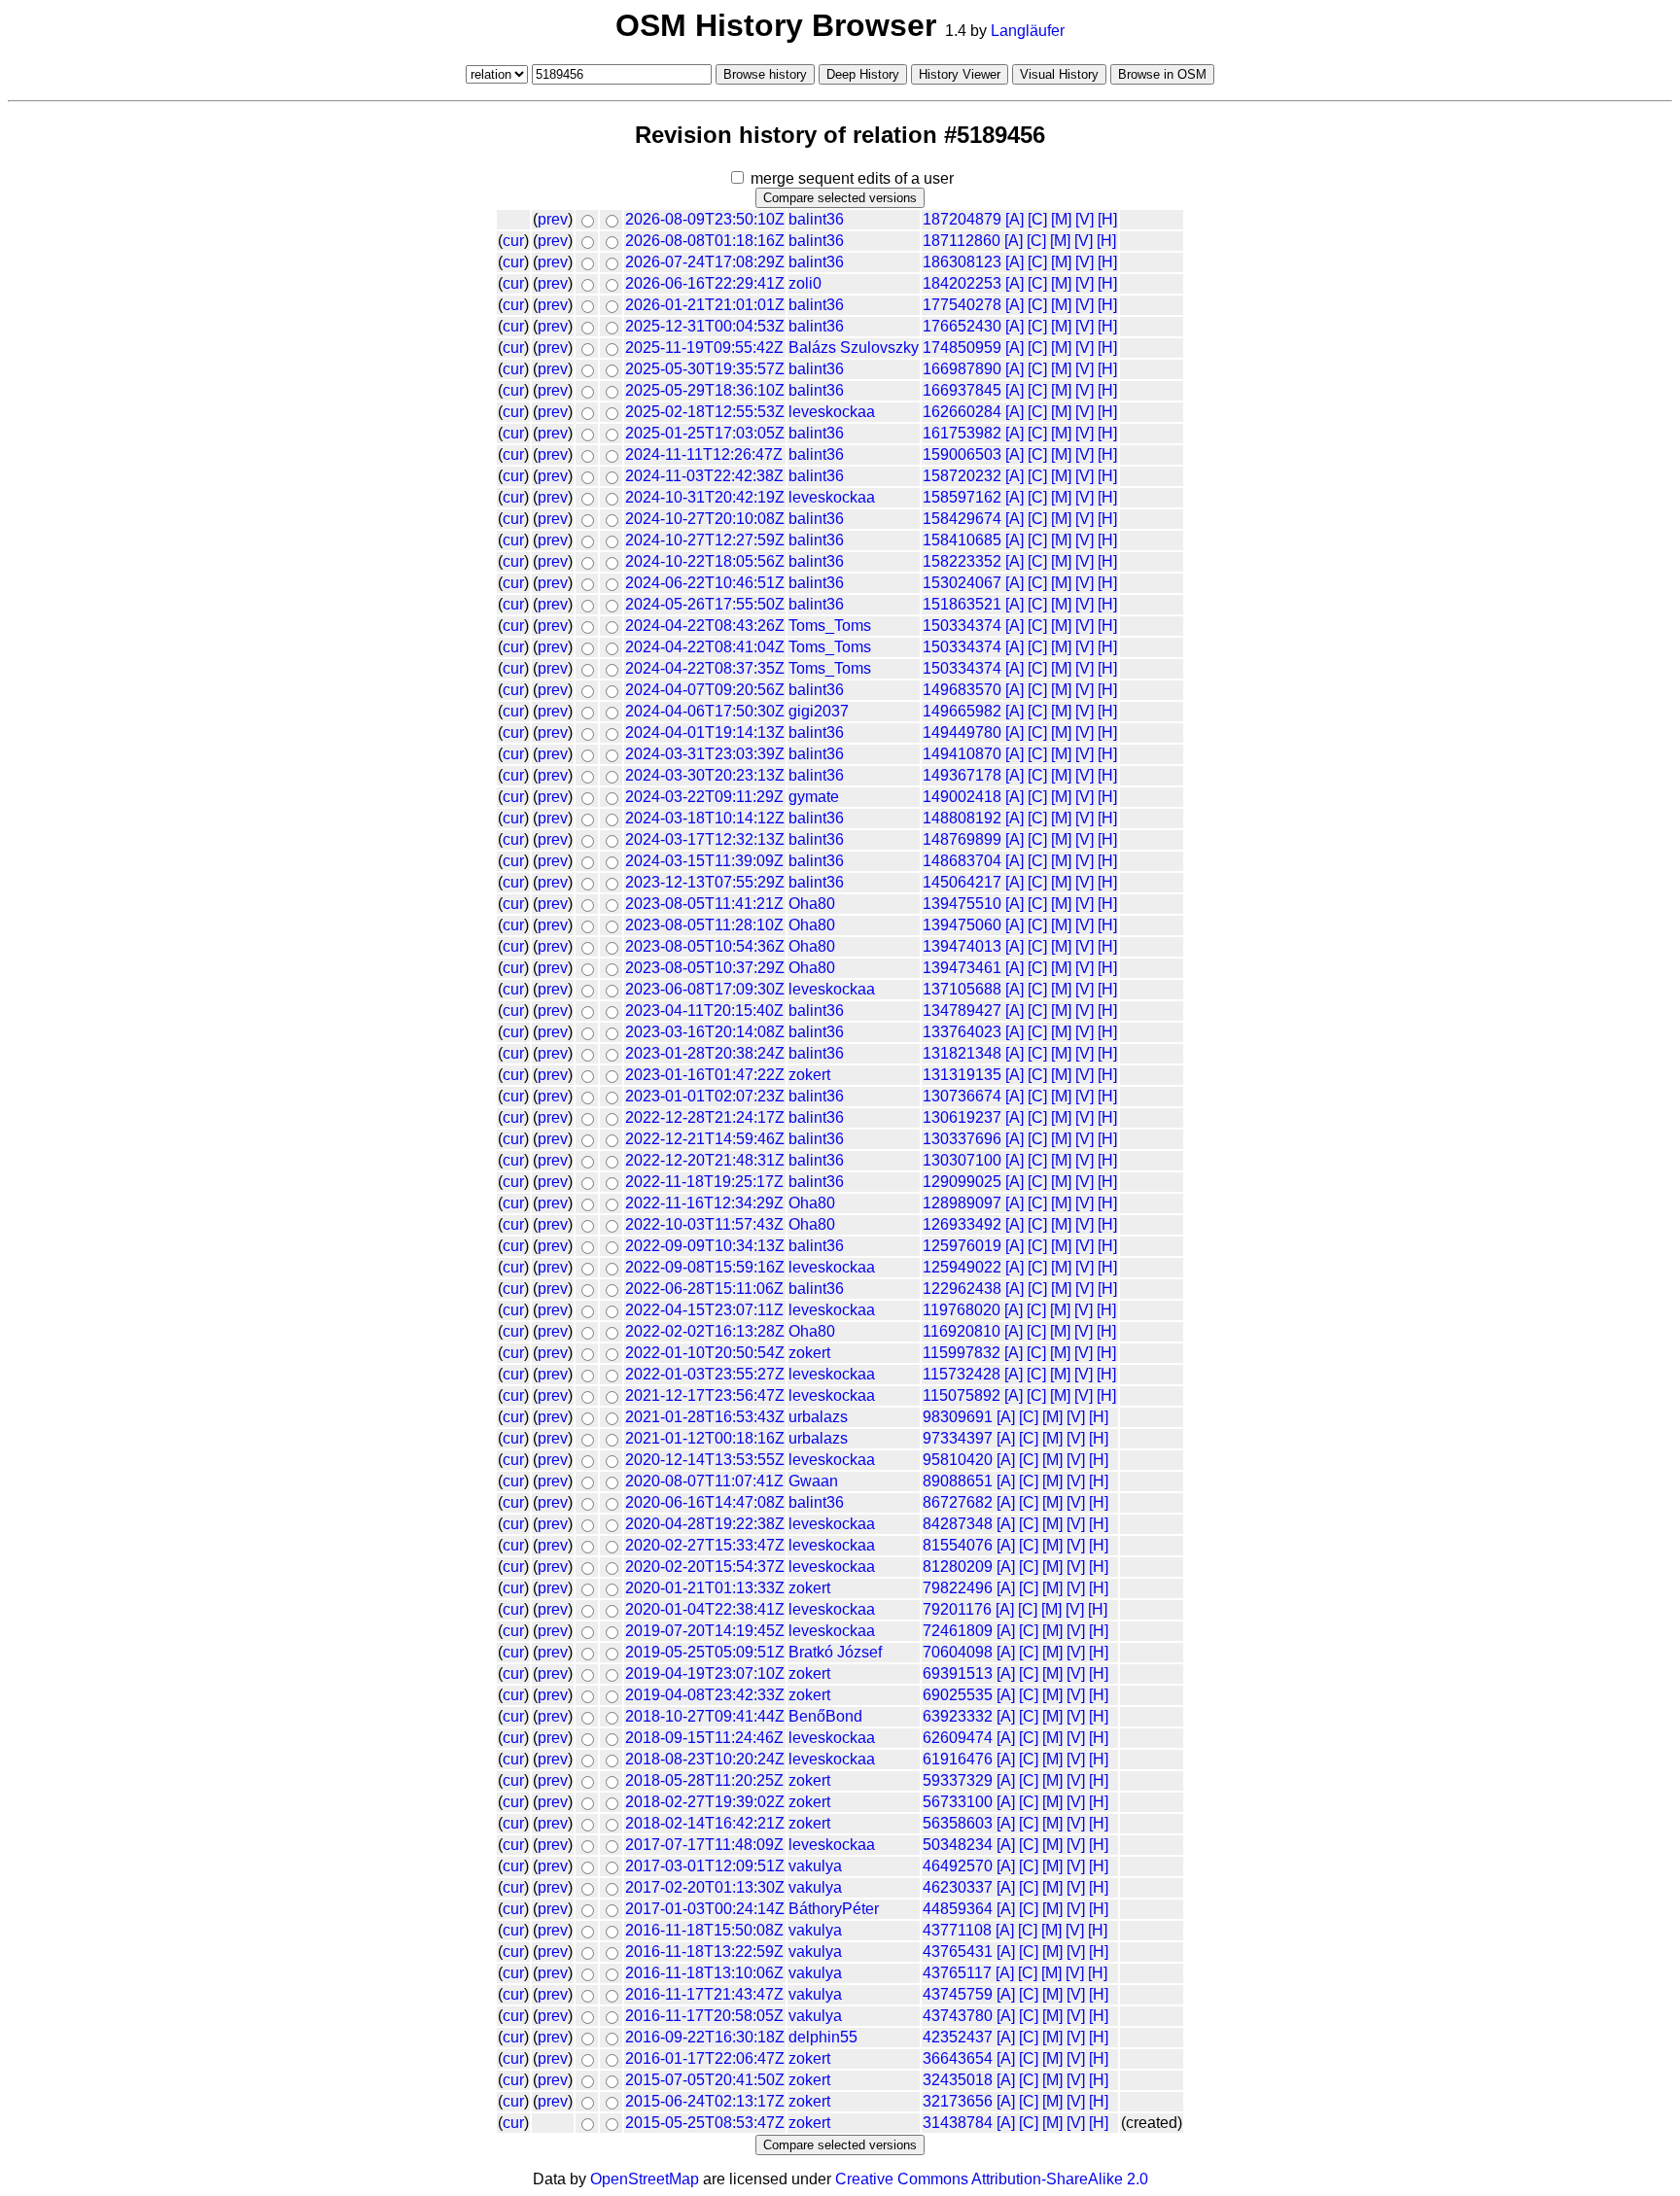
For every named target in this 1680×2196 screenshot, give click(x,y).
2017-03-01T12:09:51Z (705, 1866)
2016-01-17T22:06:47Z (705, 2058)
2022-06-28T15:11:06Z (704, 1289)
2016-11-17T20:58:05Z (704, 2016)
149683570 (962, 690)
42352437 (958, 2037)
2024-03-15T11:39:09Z (704, 861)
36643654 (958, 2058)
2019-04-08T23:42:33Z (705, 1695)
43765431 (958, 1952)
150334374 (962, 626)
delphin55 (823, 2037)
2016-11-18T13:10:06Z (704, 1973)
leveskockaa (832, 412)
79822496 (958, 1588)
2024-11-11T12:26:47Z (704, 454)
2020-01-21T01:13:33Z (705, 1588)
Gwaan (813, 1481)
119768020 (962, 1310)
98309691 (958, 1417)
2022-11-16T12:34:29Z (704, 1203)
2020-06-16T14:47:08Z (705, 1502)
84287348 (958, 1524)
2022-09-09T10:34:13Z (705, 1246)
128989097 (962, 1203)
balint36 (816, 219)
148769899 (962, 839)
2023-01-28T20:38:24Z (705, 1053)
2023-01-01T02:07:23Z (705, 1096)
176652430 (962, 326)
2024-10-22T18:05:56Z (705, 561)
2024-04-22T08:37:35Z (705, 668)
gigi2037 (819, 711)
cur (513, 241)
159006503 (962, 454)
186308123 (962, 262)
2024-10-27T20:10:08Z (705, 519)
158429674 (962, 519)
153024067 (962, 583)
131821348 (962, 1053)
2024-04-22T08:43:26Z (705, 626)
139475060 (962, 925)
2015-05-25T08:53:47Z (705, 2123)
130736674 (962, 1096)
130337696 (962, 1139)
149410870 (962, 754)
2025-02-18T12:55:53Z (705, 412)
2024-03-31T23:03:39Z (705, 754)
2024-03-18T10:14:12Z (705, 818)
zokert (809, 1075)
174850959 (962, 348)
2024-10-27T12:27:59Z (705, 540)
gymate (814, 797)
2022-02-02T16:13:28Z (705, 1331)
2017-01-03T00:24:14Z (705, 1909)
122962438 (962, 1289)
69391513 (958, 1673)
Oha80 (812, 904)
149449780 (962, 732)
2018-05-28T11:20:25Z (704, 1780)
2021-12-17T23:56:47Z (705, 1395)
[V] (1085, 219)
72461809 (958, 1631)
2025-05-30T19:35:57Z (705, 369)
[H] (1107, 219)
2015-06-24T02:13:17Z (705, 2101)
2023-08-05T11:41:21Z (704, 904)
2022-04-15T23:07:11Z (704, 1310)
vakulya (815, 1866)
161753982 (962, 433)
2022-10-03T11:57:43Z (704, 1224)
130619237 (962, 1117)
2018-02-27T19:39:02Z (705, 1802)
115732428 (962, 1374)
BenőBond (825, 1716)
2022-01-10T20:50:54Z (705, 1353)
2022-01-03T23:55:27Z (705, 1374)
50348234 (958, 1845)
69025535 (958, 1695)
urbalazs (818, 1417)
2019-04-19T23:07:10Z (705, 1673)
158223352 (962, 561)
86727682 (958, 1502)
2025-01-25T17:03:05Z (705, 433)
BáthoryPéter (834, 1909)
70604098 (958, 1652)
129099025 (962, 1182)
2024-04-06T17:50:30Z (705, 711)
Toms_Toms (830, 626)
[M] (1061, 219)
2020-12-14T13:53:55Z (705, 1460)
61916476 (958, 1759)
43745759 (958, 1994)
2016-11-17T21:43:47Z (704, 1994)
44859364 (958, 1909)
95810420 (958, 1460)
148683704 (962, 861)
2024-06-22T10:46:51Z (705, 583)
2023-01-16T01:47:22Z (705, 1075)
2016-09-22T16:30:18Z (705, 2037)
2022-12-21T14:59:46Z (705, 1139)
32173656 (958, 2101)
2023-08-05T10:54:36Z (705, 946)
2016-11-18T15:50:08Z (704, 1930)
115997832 (962, 1353)
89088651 (958, 1481)
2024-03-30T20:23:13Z (705, 775)
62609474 (958, 1738)
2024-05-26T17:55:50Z (705, 604)
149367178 (962, 775)
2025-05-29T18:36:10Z (705, 390)
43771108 (957, 1930)
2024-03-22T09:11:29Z (704, 797)
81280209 (958, 1567)
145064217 (962, 882)
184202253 (962, 283)
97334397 (958, 1438)
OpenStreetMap (645, 2179)
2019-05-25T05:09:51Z (705, 1652)
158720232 (962, 476)
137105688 (962, 989)
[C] (1037, 219)
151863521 (962, 604)
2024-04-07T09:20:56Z (705, 690)
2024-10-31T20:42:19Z (705, 497)
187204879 (962, 219)
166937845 (962, 390)
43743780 (958, 2016)
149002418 (962, 797)
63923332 (958, 1716)
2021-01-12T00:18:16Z (705, 1438)
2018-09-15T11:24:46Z (704, 1738)
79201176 (957, 1609)
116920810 (962, 1331)
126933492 (962, 1224)
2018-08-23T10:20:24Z (705, 1759)
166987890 (962, 369)
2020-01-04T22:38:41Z (705, 1609)
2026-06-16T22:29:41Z (705, 283)
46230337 (958, 1887)
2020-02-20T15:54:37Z (705, 1567)
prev (553, 219)
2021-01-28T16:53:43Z (705, 1417)
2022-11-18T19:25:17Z (704, 1182)
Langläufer (1028, 31)
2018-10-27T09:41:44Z (705, 1716)
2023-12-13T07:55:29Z (705, 882)
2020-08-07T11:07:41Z (704, 1481)
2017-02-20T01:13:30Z (705, 1887)
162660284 (962, 412)
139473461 (962, 968)
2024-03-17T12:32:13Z (705, 839)
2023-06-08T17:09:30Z (705, 989)
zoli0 (805, 283)
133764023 (962, 1032)
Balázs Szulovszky (854, 348)
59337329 (958, 1780)
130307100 (962, 1160)
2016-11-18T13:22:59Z (704, 1952)
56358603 (958, 1823)
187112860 (962, 241)
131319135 (962, 1075)
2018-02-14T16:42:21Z (705, 1823)
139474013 (962, 946)
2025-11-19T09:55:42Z (704, 348)
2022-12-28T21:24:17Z (705, 1117)
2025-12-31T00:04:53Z (705, 326)
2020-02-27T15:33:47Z (705, 1545)
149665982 (962, 711)
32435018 (958, 2080)
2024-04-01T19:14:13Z (705, 732)
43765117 (957, 1973)
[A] (1015, 219)
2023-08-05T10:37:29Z (705, 968)
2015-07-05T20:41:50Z (705, 2080)
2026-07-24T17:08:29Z (705, 262)
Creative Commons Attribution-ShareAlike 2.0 (992, 2179)
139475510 (962, 904)
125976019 (962, 1246)
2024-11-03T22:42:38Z (704, 476)
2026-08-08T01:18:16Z (705, 241)
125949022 (962, 1267)
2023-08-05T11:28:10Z (704, 925)
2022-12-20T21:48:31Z (705, 1160)
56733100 (958, 1802)
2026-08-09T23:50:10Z (705, 219)
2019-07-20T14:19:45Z (705, 1631)
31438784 (958, 2123)
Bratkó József (835, 1652)
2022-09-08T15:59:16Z (705, 1267)
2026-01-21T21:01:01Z (705, 305)
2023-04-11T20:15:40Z (704, 1011)
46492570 (958, 1866)
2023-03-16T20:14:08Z (705, 1032)
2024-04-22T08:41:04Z (705, 647)
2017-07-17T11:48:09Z (704, 1845)
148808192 (962, 818)
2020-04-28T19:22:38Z (705, 1524)
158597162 (962, 497)
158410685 (962, 540)
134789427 (962, 1011)
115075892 (962, 1395)
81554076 (958, 1545)
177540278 (962, 305)
